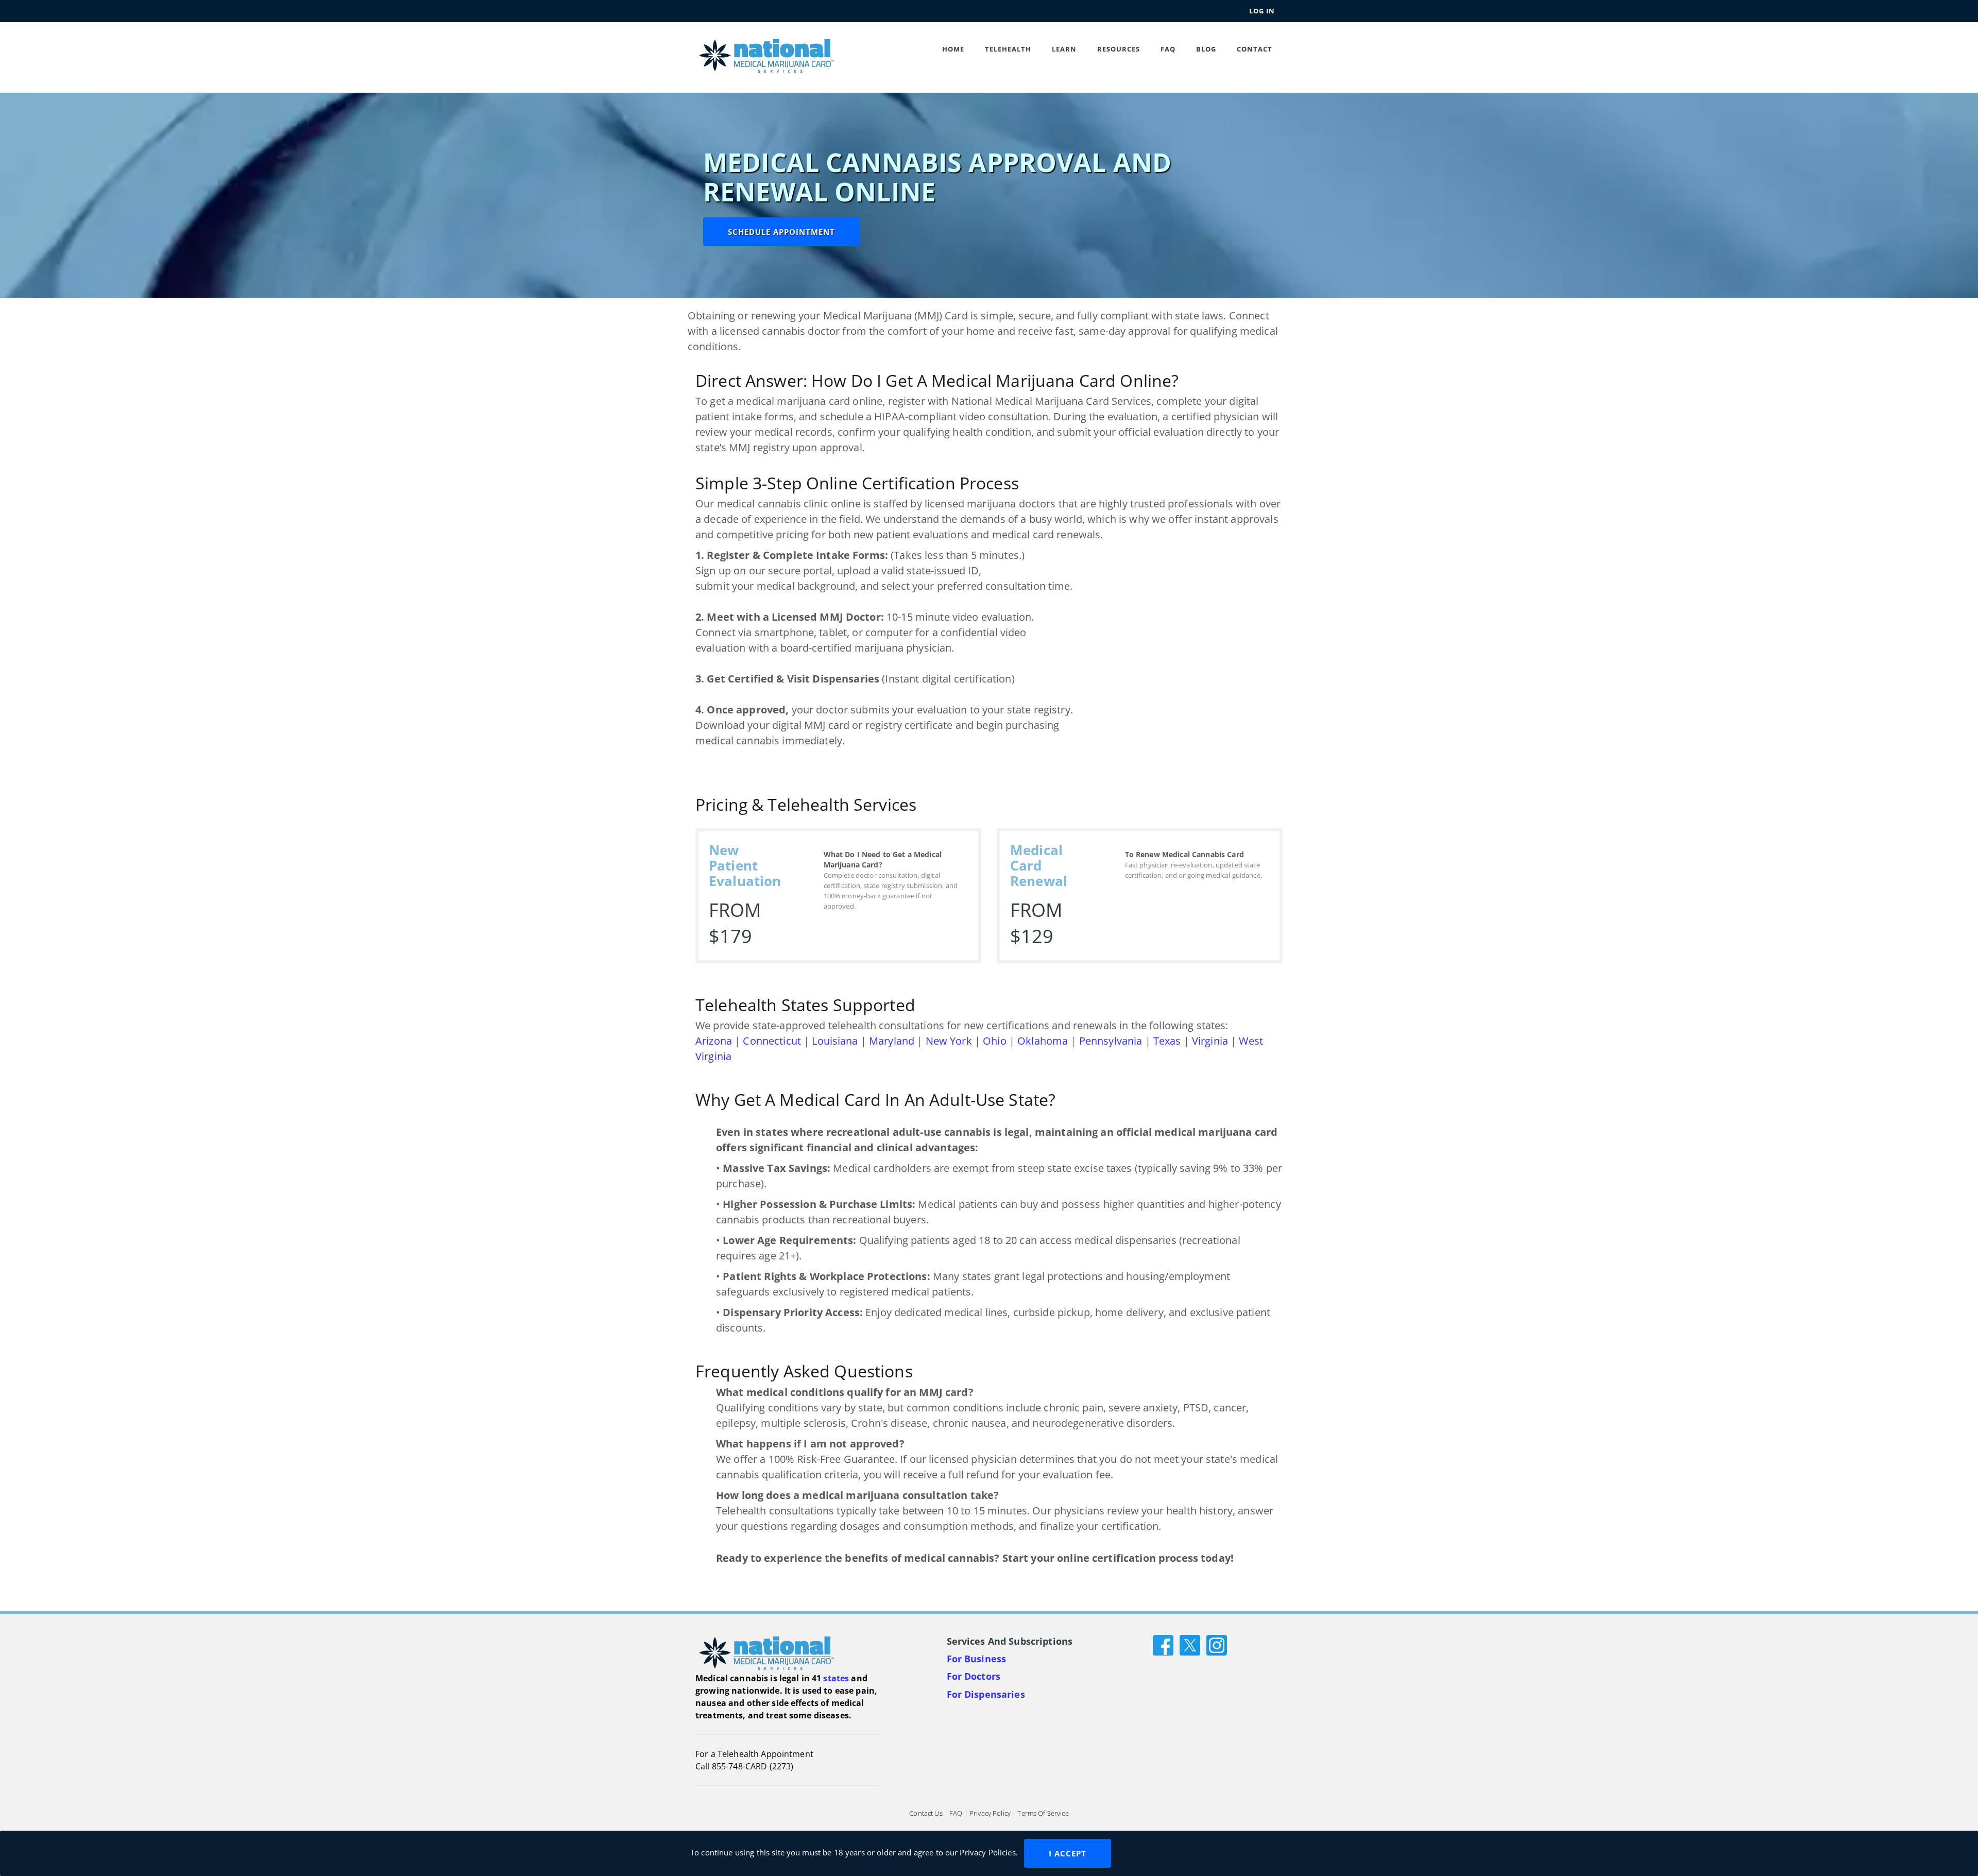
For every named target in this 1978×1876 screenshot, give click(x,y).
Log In (1262, 11)
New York (949, 1041)
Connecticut (772, 1041)
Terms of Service (1043, 1814)
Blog (1206, 49)
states (836, 1678)
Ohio (995, 1041)
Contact (1255, 49)
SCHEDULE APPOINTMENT (781, 232)
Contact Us (926, 1814)
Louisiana (835, 1041)
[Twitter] (1190, 1644)
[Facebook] (1163, 1644)
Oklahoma (1043, 1041)
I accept (1068, 1853)
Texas (1167, 1041)
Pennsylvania (1111, 1041)
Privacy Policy (990, 1814)
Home (953, 49)
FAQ (1168, 49)
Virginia (1210, 1041)
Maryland (892, 1041)
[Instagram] (1217, 1644)
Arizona (714, 1041)
